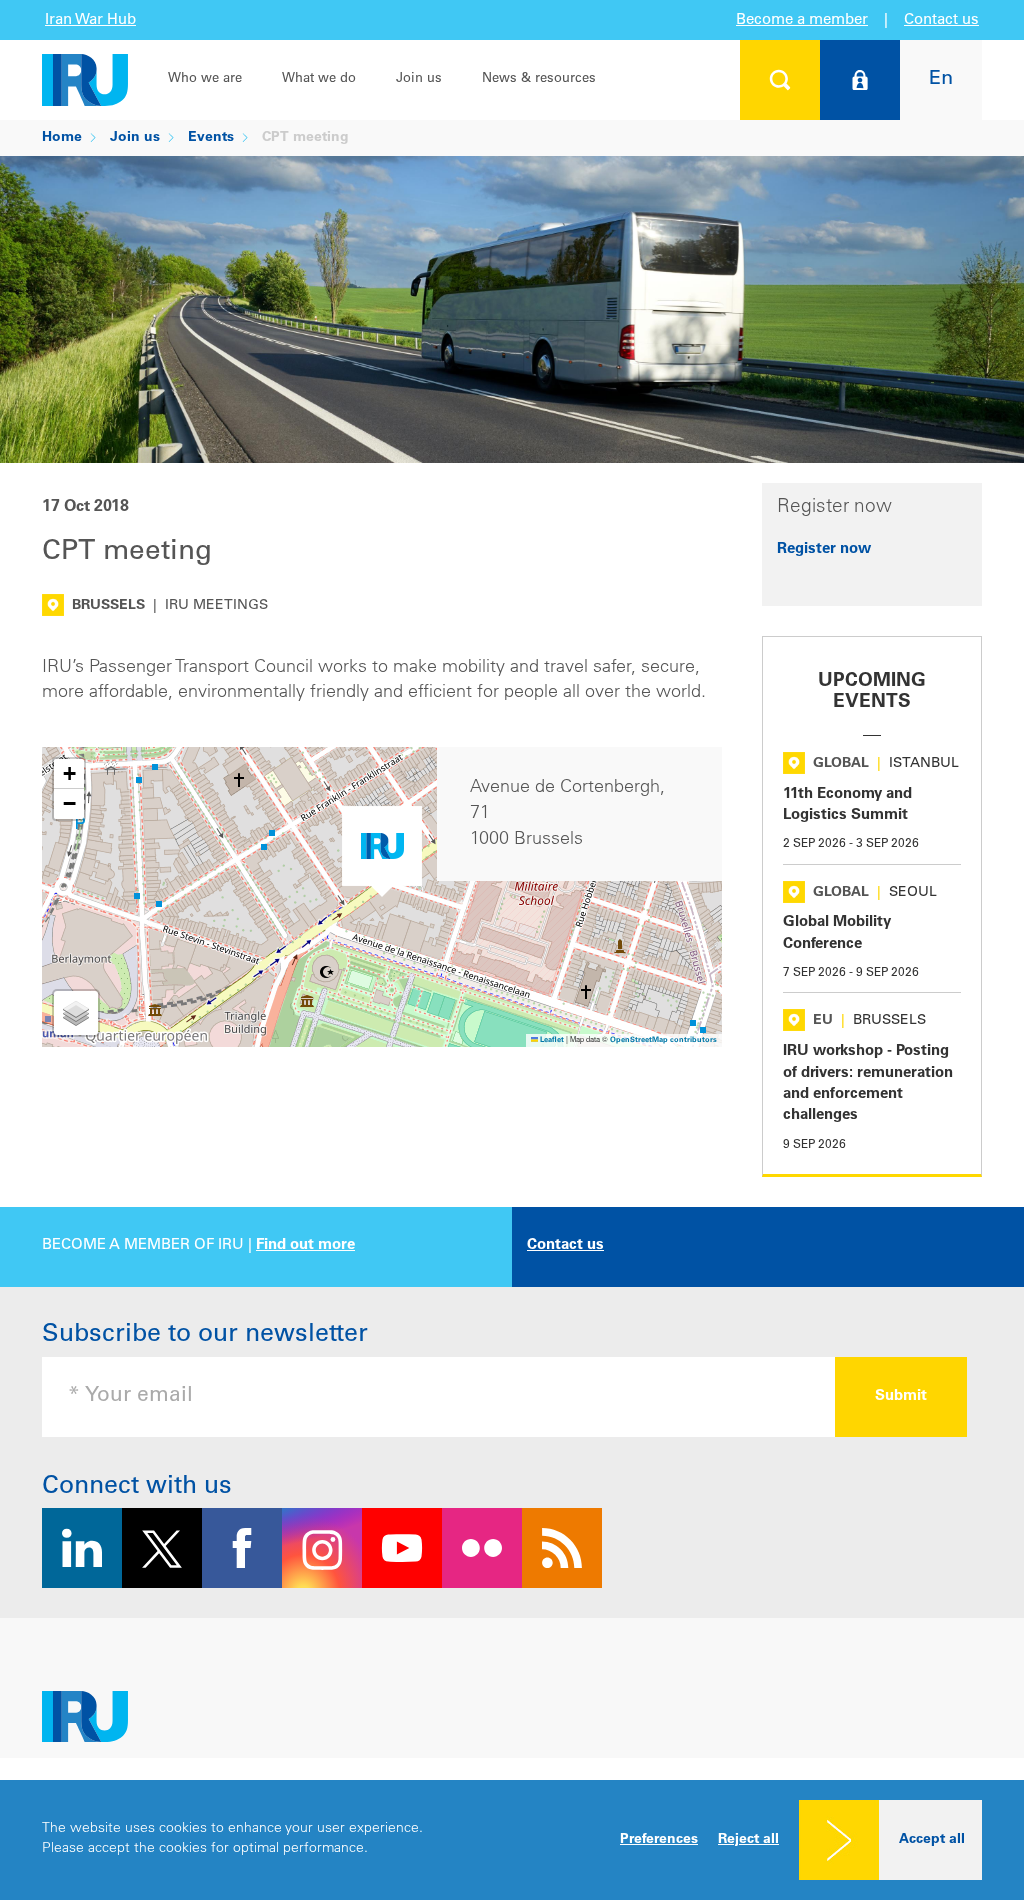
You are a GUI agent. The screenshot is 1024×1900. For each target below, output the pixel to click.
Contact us (941, 20)
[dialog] (512, 1840)
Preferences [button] (659, 1840)
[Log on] (860, 80)
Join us (419, 79)
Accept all (932, 1840)
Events (211, 138)
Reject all (748, 1840)
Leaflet (551, 1040)
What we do (319, 79)
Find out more (305, 1245)
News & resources (539, 79)
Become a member (802, 20)
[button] (382, 851)
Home (62, 138)
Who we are (205, 79)
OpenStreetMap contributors (663, 1040)
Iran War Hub (90, 20)
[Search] (780, 80)
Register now (824, 549)
